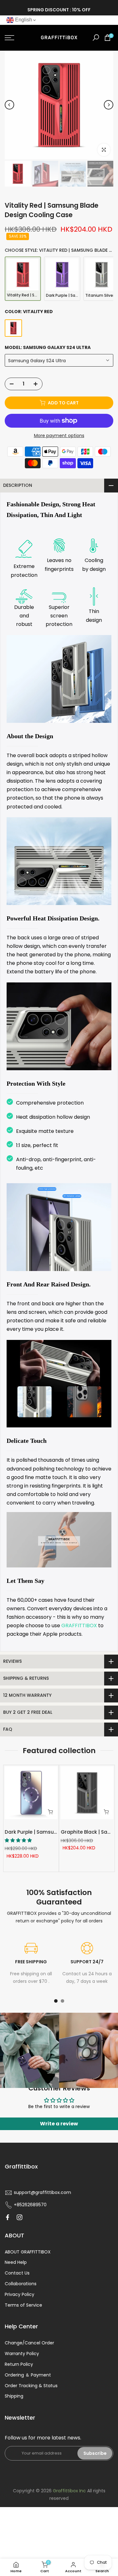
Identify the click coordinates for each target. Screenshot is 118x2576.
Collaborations (21, 2284)
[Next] (109, 105)
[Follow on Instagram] (20, 2217)
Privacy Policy (20, 2294)
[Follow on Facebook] (8, 2217)
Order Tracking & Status (31, 2386)
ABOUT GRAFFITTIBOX (28, 2252)
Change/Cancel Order (29, 2343)
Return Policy (19, 2364)
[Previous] (9, 105)
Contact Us (17, 2273)
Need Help (16, 2262)
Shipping (14, 2396)
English (23, 20)
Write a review (59, 2124)
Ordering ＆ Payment (28, 2375)
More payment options (59, 436)
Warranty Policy (22, 2354)
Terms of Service (23, 2305)
